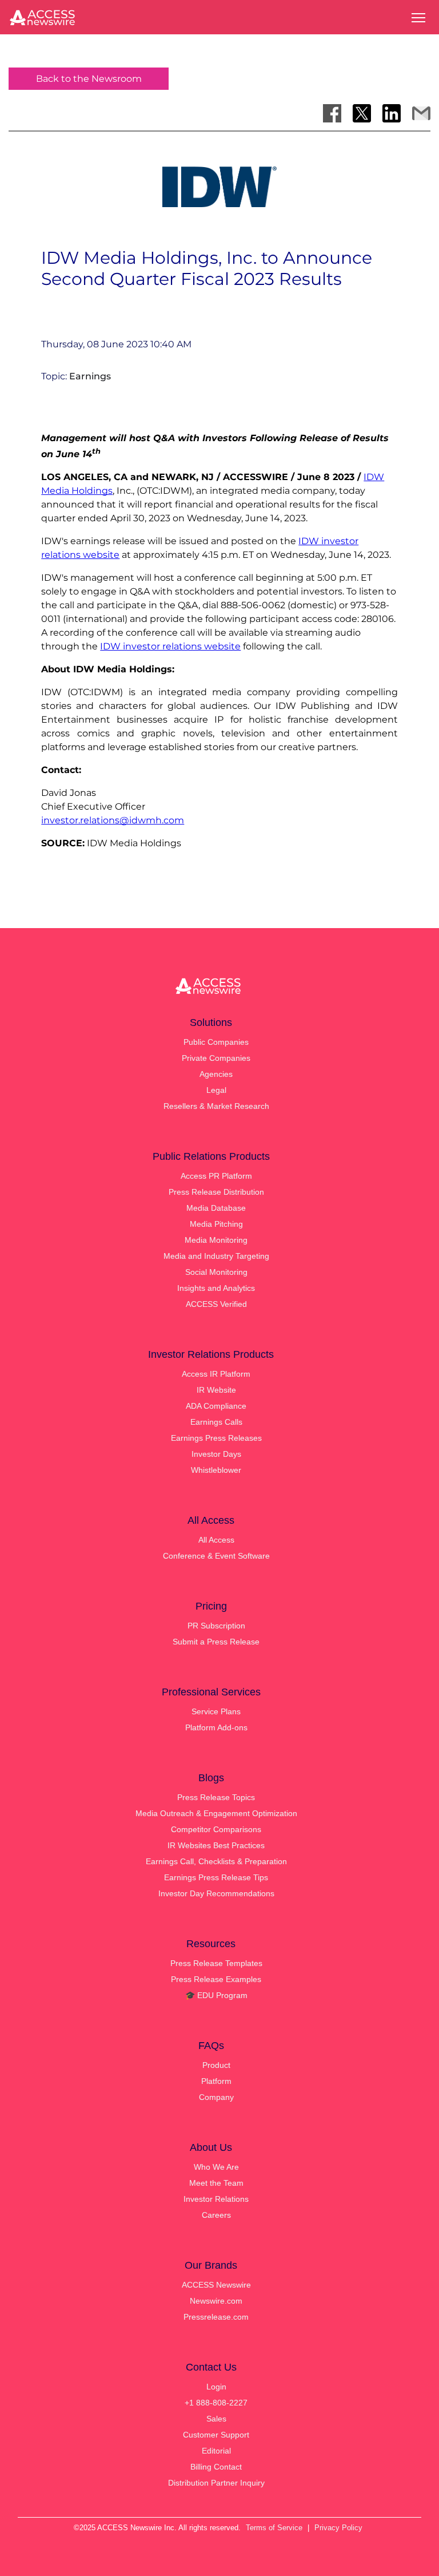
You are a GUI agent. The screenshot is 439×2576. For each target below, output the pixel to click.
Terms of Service (274, 2528)
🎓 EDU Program (216, 1995)
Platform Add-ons (216, 1727)
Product (216, 2065)
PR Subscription (216, 1626)
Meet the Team (216, 2183)
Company (216, 2097)
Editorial (216, 2451)
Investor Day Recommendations (216, 1893)
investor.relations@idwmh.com (113, 820)
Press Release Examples (216, 1979)
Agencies (216, 1074)
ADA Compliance (216, 1406)
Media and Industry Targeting (216, 1256)
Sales (216, 2419)
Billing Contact (216, 2467)
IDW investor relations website (170, 646)
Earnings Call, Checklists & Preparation (216, 1861)
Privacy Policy (338, 2528)
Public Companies (216, 1042)
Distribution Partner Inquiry (216, 2483)
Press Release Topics (216, 1797)
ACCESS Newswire (216, 2285)
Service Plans (216, 1711)
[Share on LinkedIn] (392, 113)
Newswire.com (216, 2301)
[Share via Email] (421, 113)
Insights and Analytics (216, 1288)
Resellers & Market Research (216, 1106)
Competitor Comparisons (216, 1829)
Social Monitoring (216, 1272)
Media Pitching (216, 1224)
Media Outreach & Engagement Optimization (216, 1813)
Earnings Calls (216, 1422)
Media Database (216, 1208)
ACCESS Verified (216, 1304)
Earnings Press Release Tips (216, 1877)
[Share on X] (362, 113)
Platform (216, 2081)
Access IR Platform (216, 1374)
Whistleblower (216, 1470)
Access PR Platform (216, 1176)
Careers (216, 2215)
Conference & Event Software (216, 1556)
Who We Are (216, 2167)
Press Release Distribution (216, 1192)
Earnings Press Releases (216, 1438)
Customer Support (216, 2435)
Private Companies (216, 1058)
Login (216, 2387)
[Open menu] (418, 18)
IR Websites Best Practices (216, 1845)
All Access (216, 1540)
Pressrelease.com (216, 2317)
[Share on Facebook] (332, 113)
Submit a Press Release (216, 1642)
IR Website (216, 1390)
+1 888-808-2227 (216, 2403)
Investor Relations (216, 2199)
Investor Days (216, 1454)
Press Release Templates (216, 1963)
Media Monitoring (216, 1240)
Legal (216, 1090)
